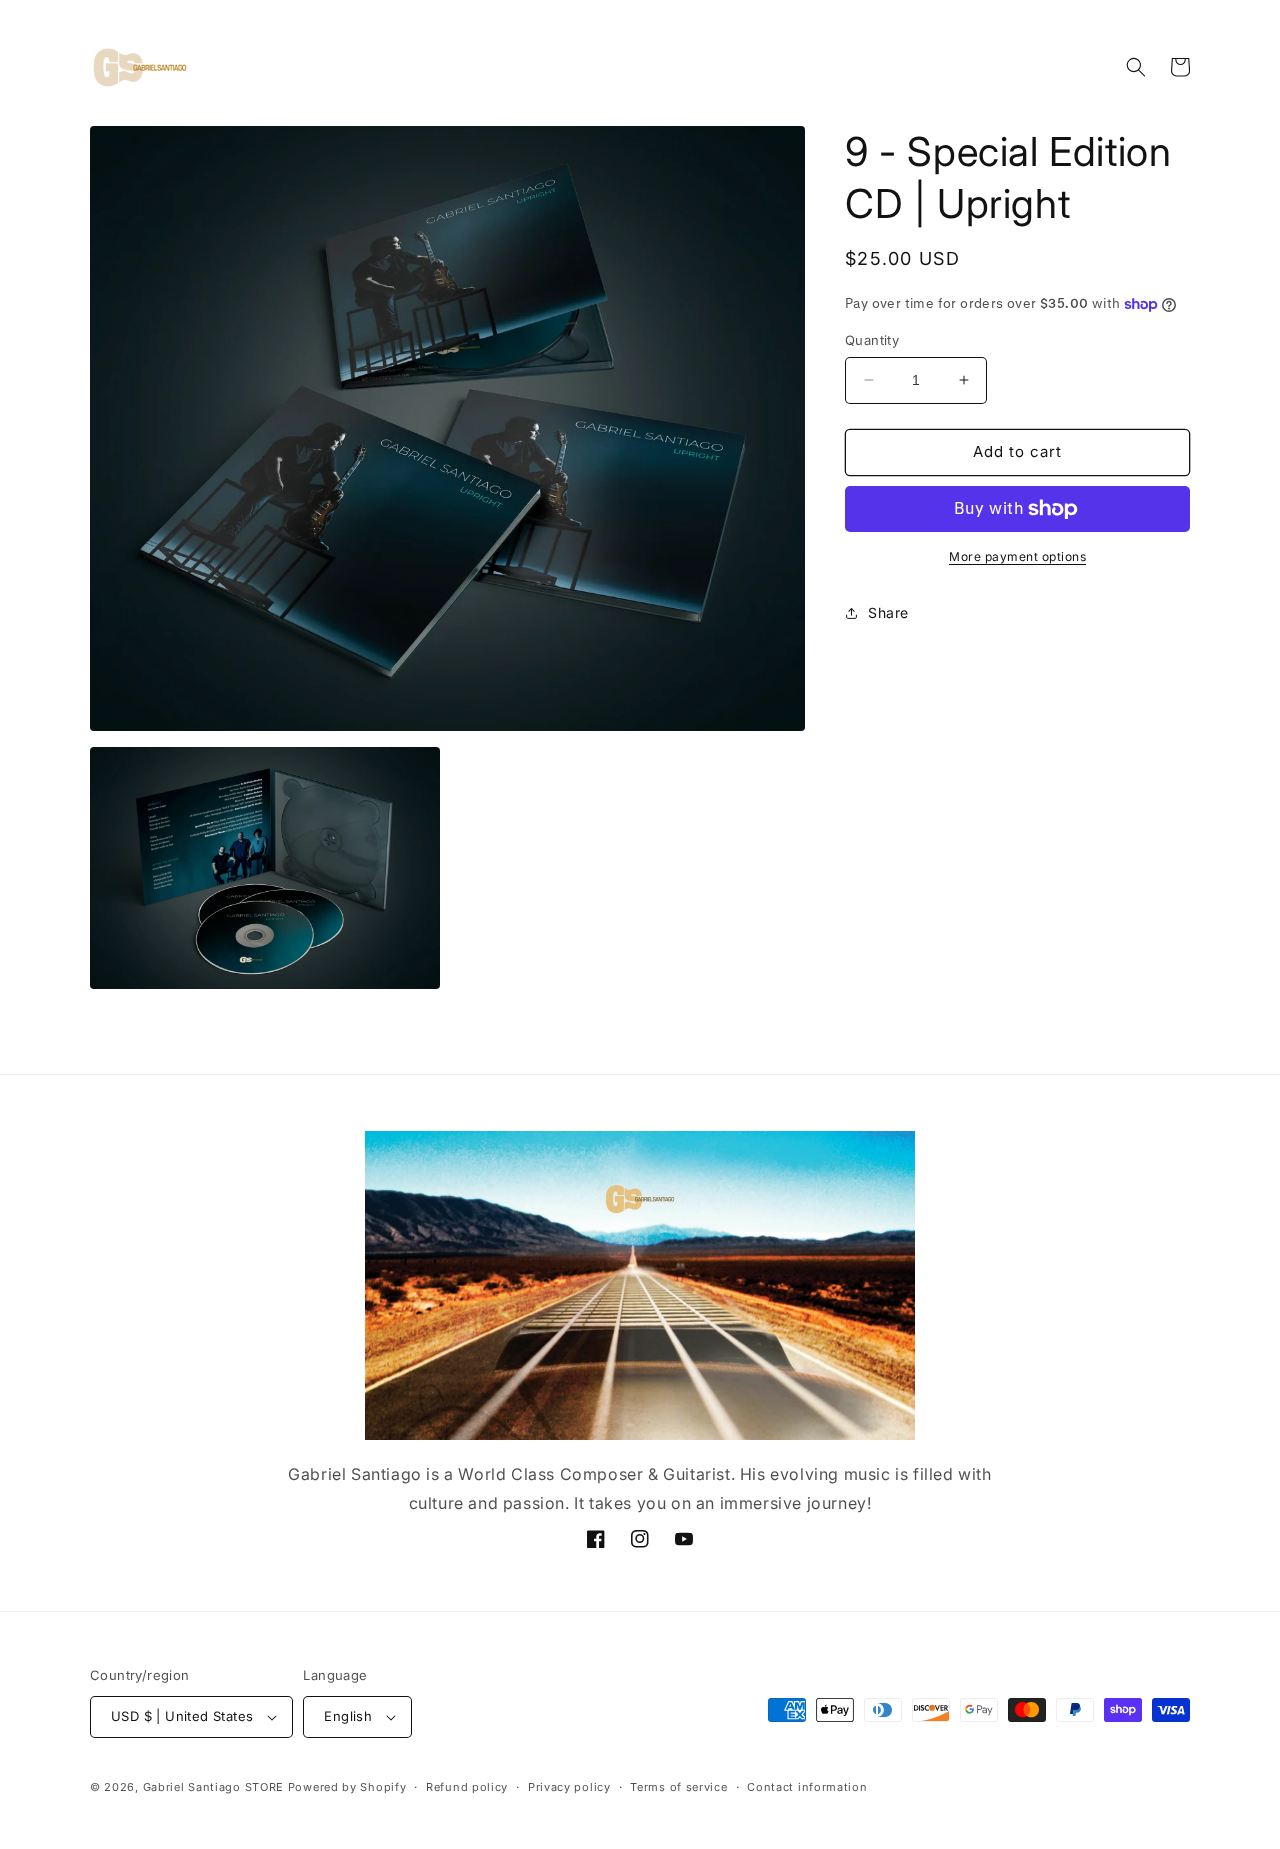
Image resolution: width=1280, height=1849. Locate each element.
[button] (1136, 67)
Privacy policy (569, 1787)
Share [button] (888, 612)
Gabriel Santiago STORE (213, 1787)
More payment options (1017, 556)
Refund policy (467, 1787)
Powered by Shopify (347, 1787)
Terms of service (678, 1787)
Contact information (807, 1787)
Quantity (872, 340)
